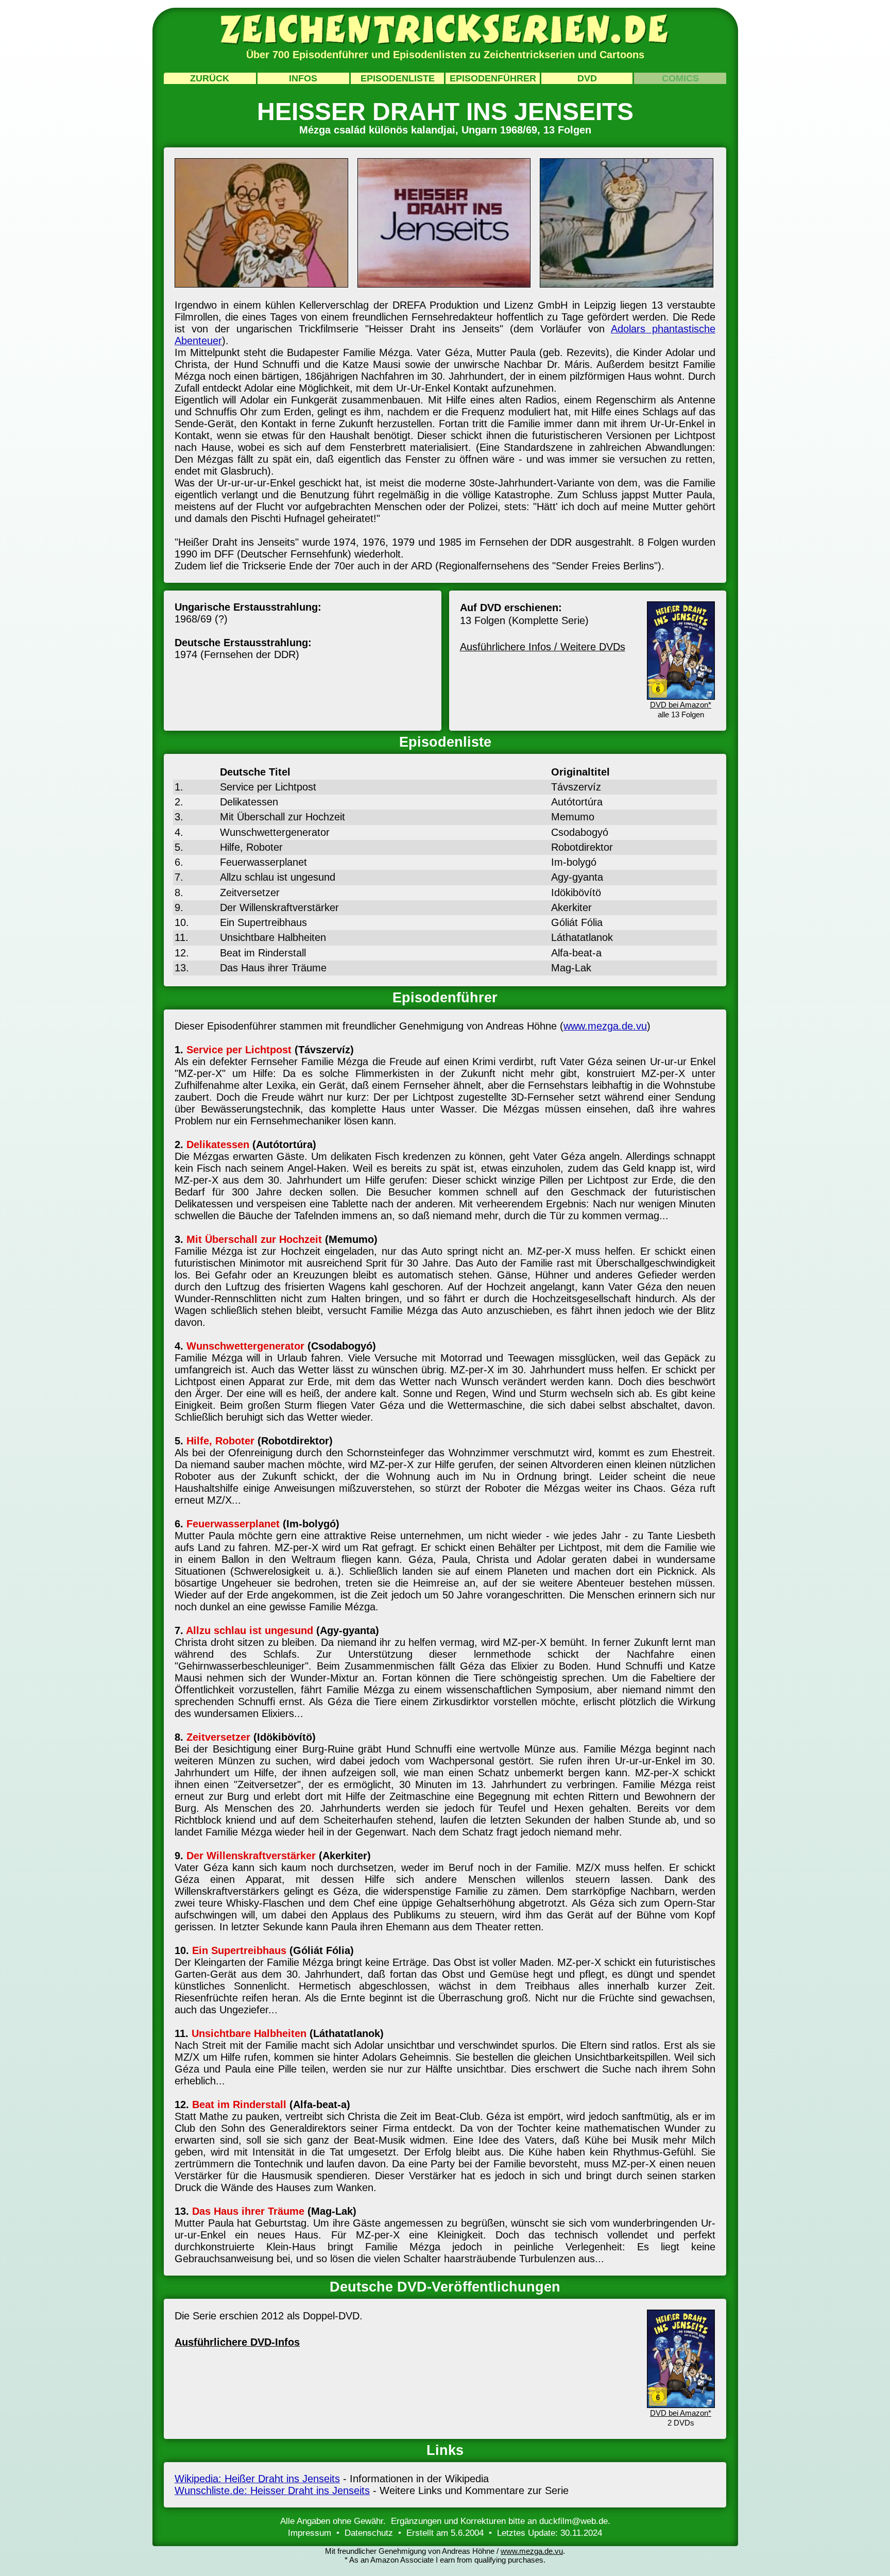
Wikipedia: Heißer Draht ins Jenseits (257, 2479)
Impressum (310, 2533)
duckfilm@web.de (574, 2521)
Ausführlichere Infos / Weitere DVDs (543, 647)
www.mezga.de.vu (605, 1026)
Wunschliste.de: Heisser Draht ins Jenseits (272, 2490)
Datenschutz (369, 2533)
